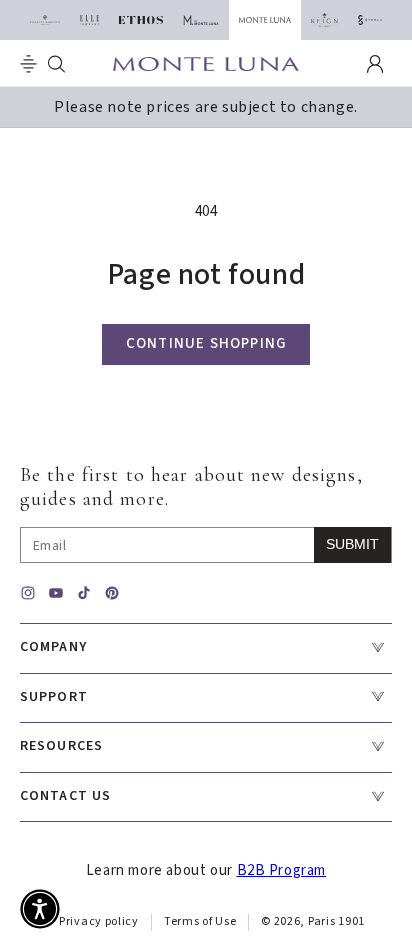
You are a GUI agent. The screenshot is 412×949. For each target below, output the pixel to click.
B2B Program (282, 870)
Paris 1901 (336, 921)
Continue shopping (206, 343)
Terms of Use (200, 921)
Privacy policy (99, 921)
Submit (352, 544)
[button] (28, 64)
